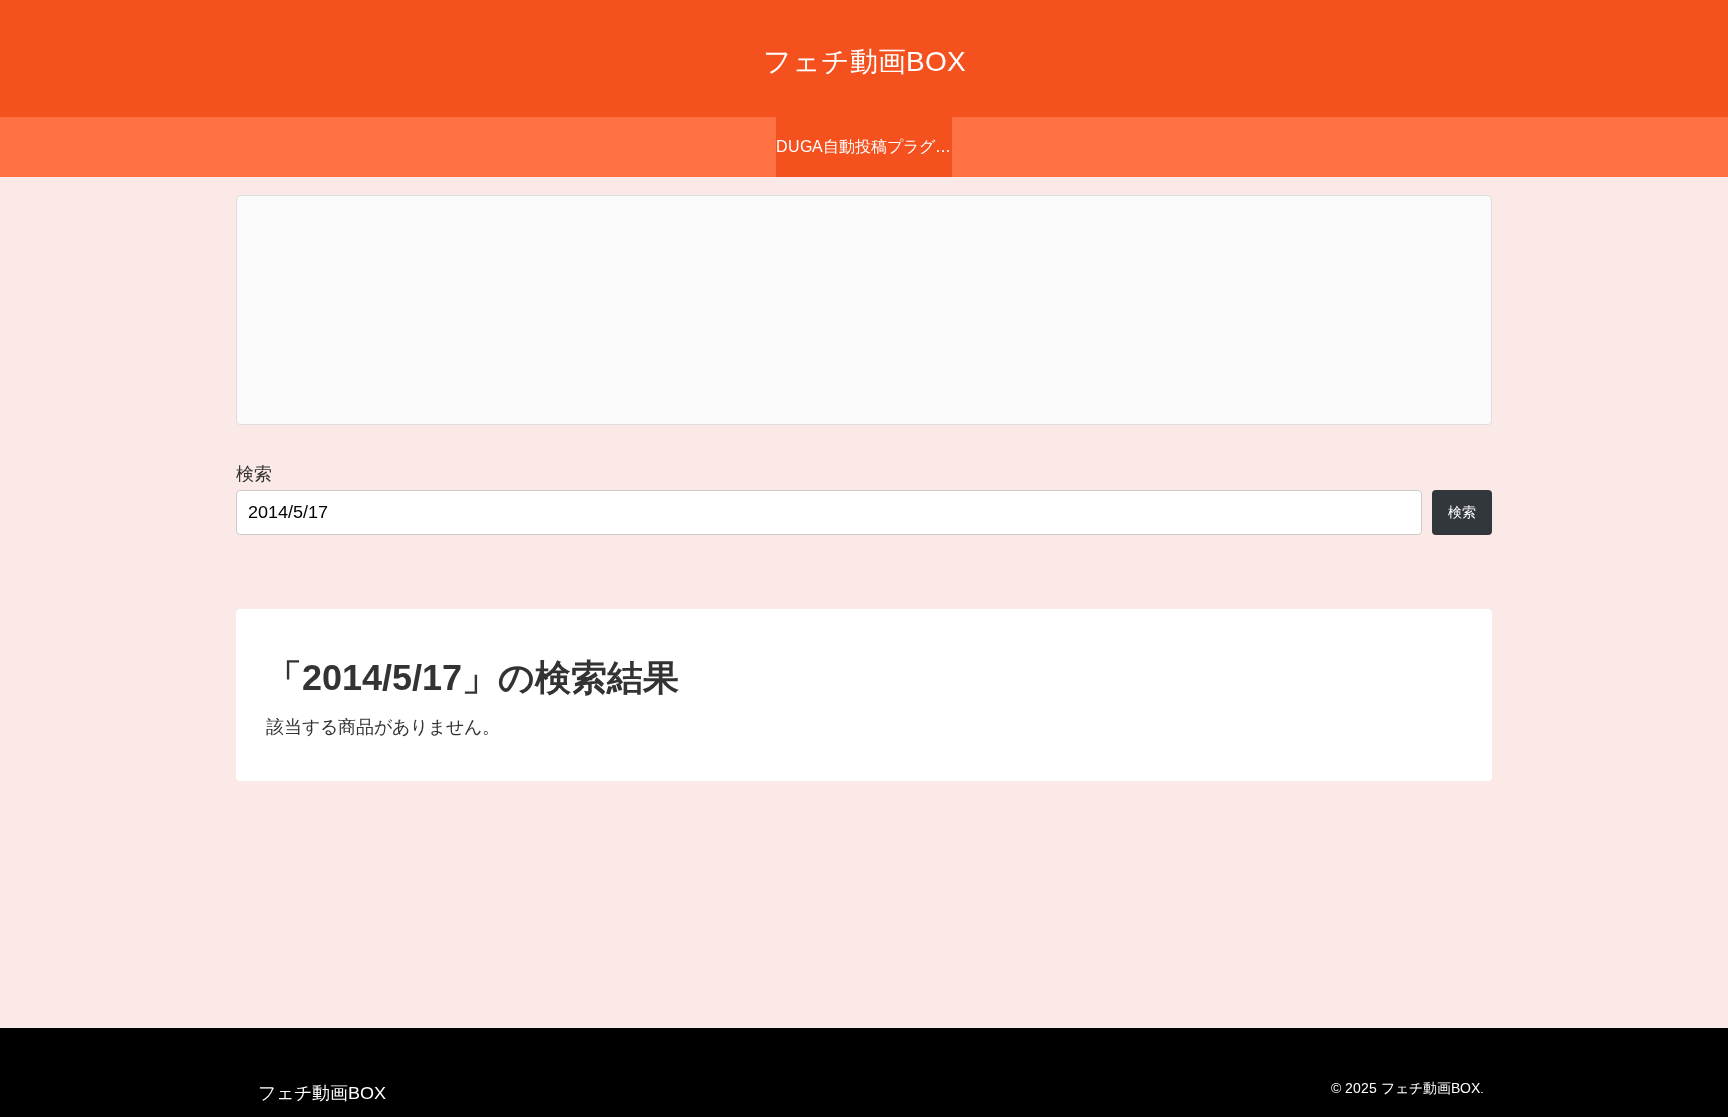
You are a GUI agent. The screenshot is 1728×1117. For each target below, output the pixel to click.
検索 (254, 474)
